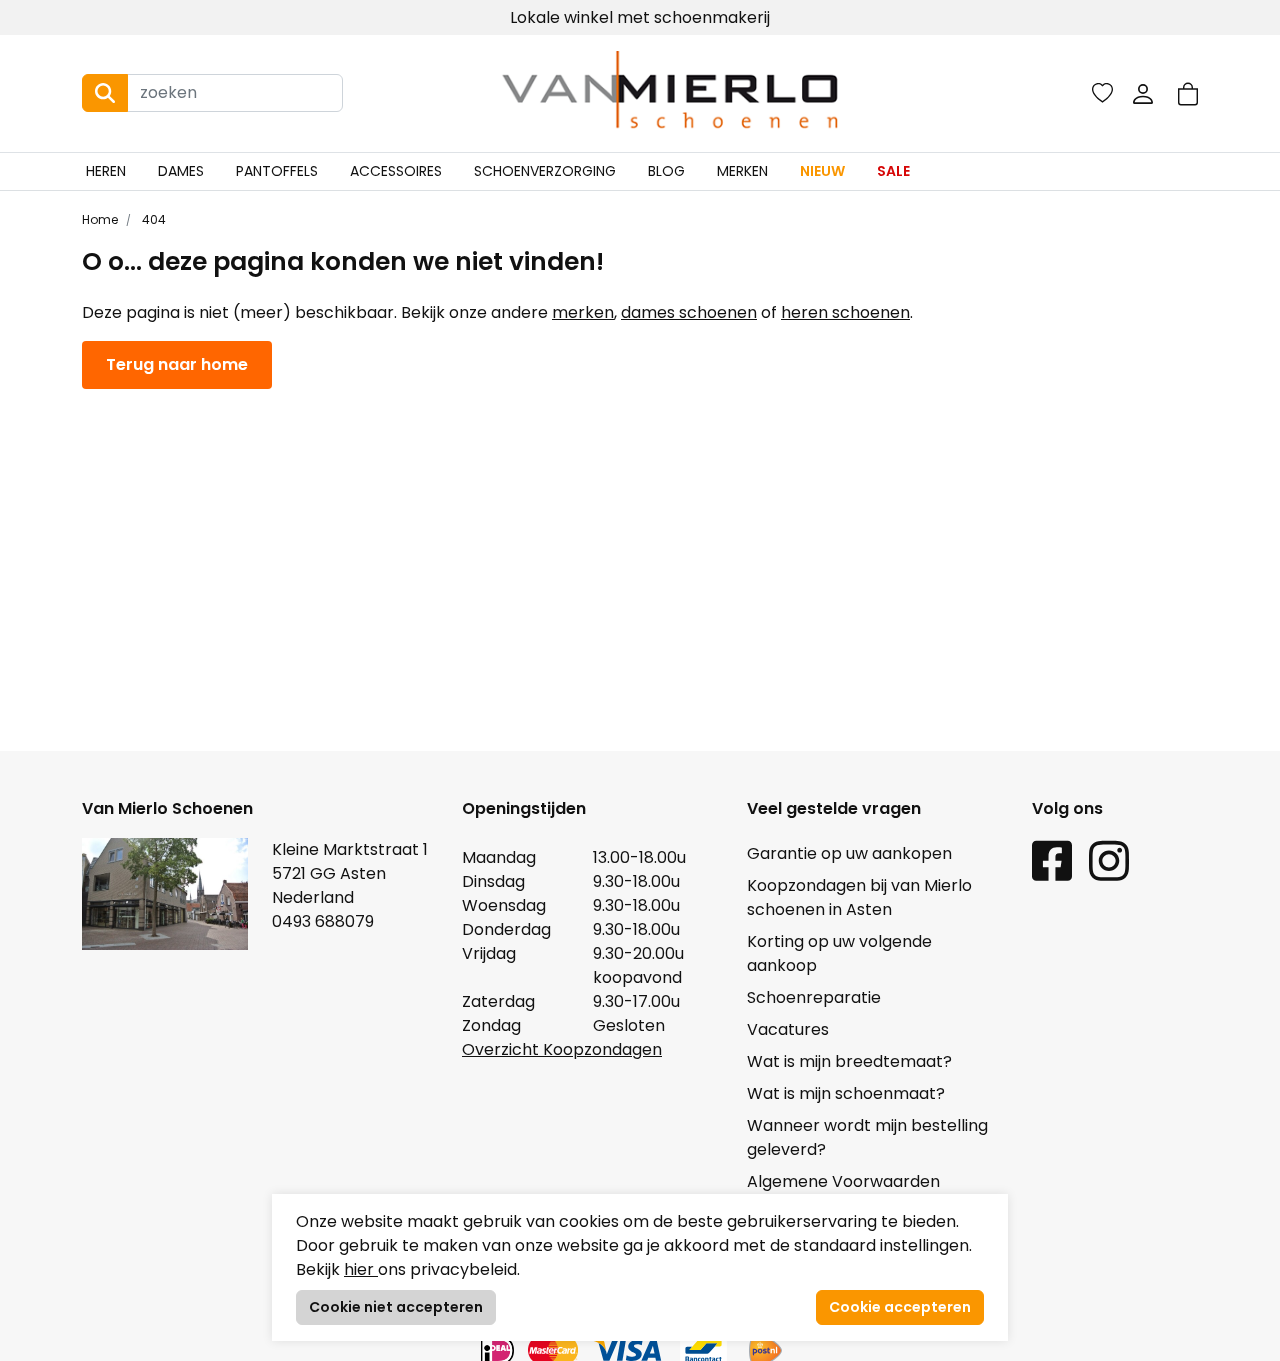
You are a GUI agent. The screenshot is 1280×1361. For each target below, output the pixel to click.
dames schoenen (689, 312)
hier (361, 1269)
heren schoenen (845, 312)
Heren (106, 171)
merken (583, 312)
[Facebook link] (1052, 860)
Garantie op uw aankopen (849, 853)
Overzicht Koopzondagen (562, 1049)
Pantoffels (277, 171)
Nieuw (822, 171)
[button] (1188, 93)
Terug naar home (177, 364)
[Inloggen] (1143, 93)
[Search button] (105, 93)
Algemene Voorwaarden (843, 1181)
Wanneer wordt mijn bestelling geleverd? (867, 1137)
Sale (893, 171)
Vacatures (788, 1029)
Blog (666, 171)
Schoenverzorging (545, 171)
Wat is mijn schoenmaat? (846, 1093)
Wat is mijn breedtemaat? (849, 1061)
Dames (181, 171)
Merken (742, 171)
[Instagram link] (1109, 860)
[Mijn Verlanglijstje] (1102, 93)
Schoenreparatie (814, 997)
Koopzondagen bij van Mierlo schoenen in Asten (859, 897)
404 (152, 219)
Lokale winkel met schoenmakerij (640, 17)
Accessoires (396, 171)
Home (100, 219)
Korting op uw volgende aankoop (839, 953)
